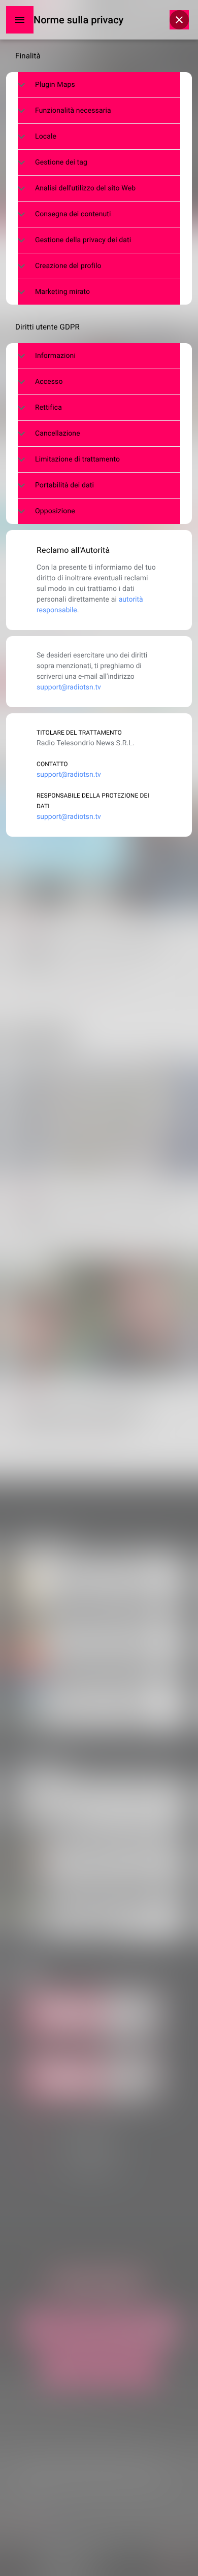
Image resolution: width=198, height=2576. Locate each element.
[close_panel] (179, 20)
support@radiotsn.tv (69, 687)
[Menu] (20, 20)
